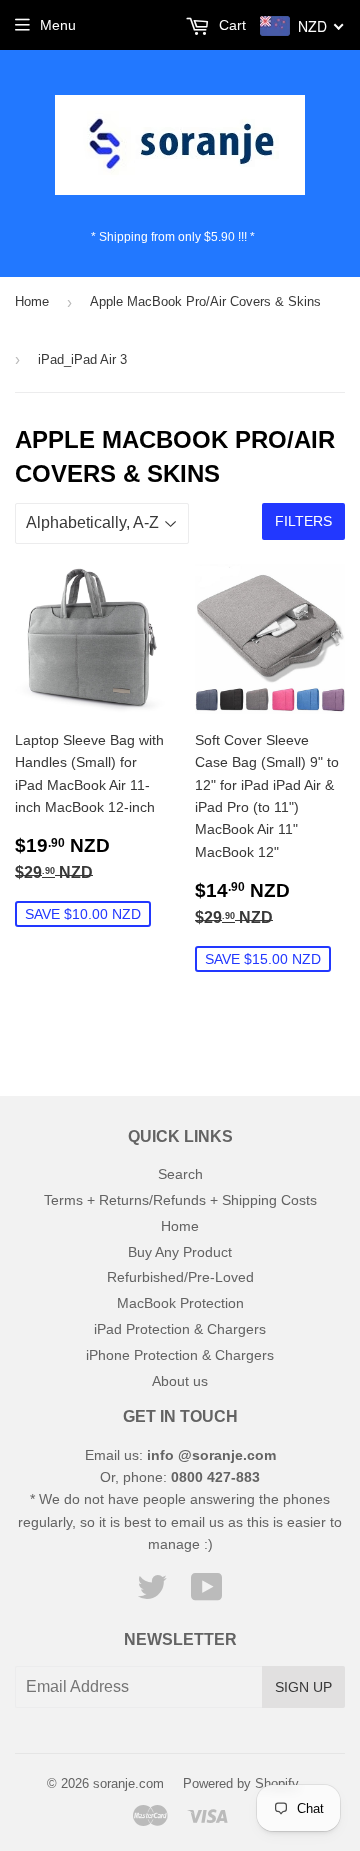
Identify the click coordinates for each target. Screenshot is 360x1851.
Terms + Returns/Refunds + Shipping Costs (180, 1200)
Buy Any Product (180, 1252)
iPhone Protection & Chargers (180, 1355)
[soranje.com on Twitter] (152, 1594)
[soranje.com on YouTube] (207, 1594)
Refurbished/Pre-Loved (180, 1277)
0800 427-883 (215, 1477)
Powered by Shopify (241, 1783)
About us (180, 1381)
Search (180, 1174)
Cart (230, 25)
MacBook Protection (180, 1303)
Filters (303, 521)
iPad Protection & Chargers (180, 1329)
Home (32, 301)
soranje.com (128, 1783)
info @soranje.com (211, 1455)
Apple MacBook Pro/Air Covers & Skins (205, 301)
